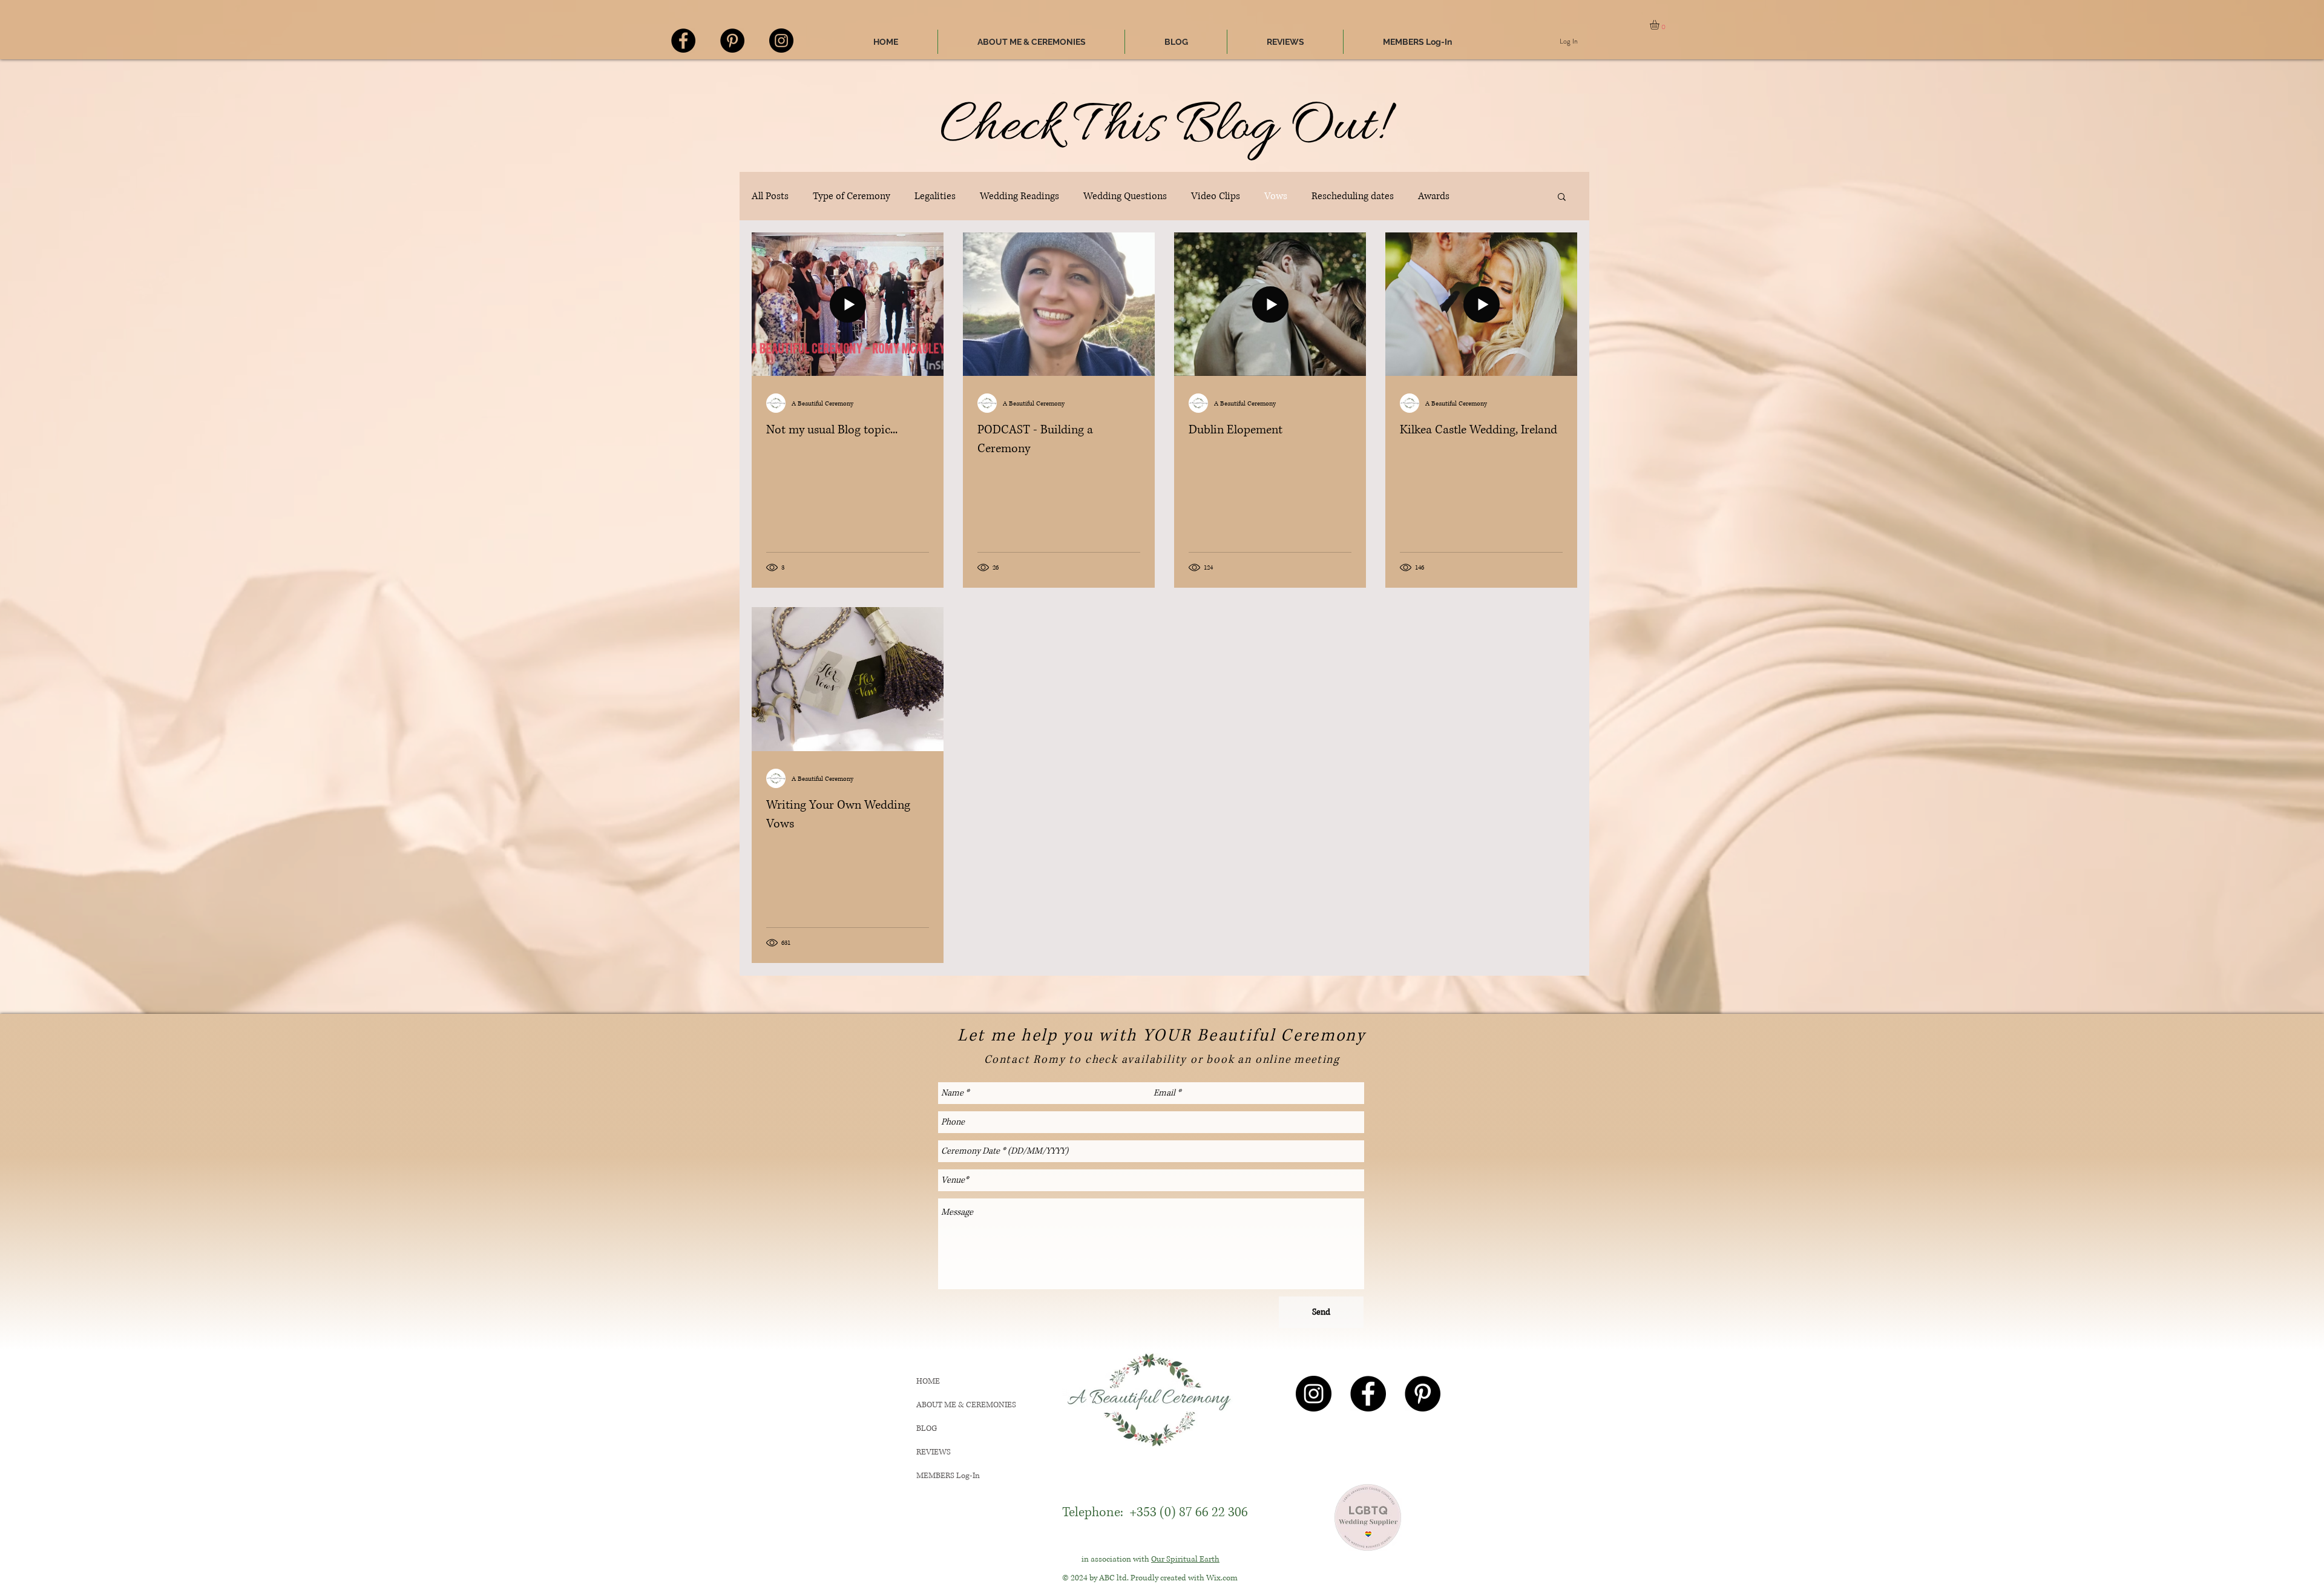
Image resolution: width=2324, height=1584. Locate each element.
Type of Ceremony (852, 196)
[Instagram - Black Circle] (781, 41)
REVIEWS (934, 1452)
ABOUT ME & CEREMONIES (966, 1405)
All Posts (770, 196)
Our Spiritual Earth (1185, 1559)
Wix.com (1222, 1578)
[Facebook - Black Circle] (683, 41)
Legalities (935, 196)
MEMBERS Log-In (948, 1476)
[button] (1660, 25)
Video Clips (1216, 196)
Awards (1434, 196)
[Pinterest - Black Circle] (732, 41)
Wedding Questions (1125, 196)
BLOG (927, 1428)
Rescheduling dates (1353, 196)
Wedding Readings (1019, 196)
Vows (1276, 196)
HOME (928, 1381)
